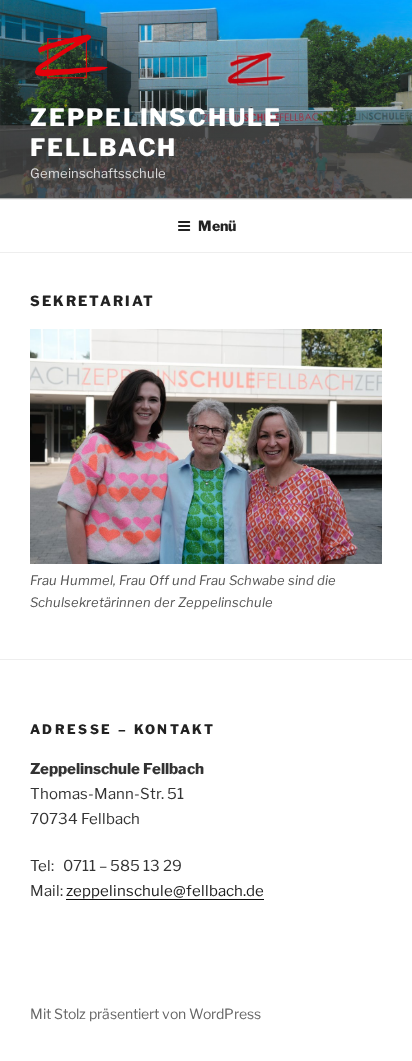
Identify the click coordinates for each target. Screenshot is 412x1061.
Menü (217, 225)
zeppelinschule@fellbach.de (165, 891)
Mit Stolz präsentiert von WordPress (145, 1013)
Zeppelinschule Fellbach (156, 132)
